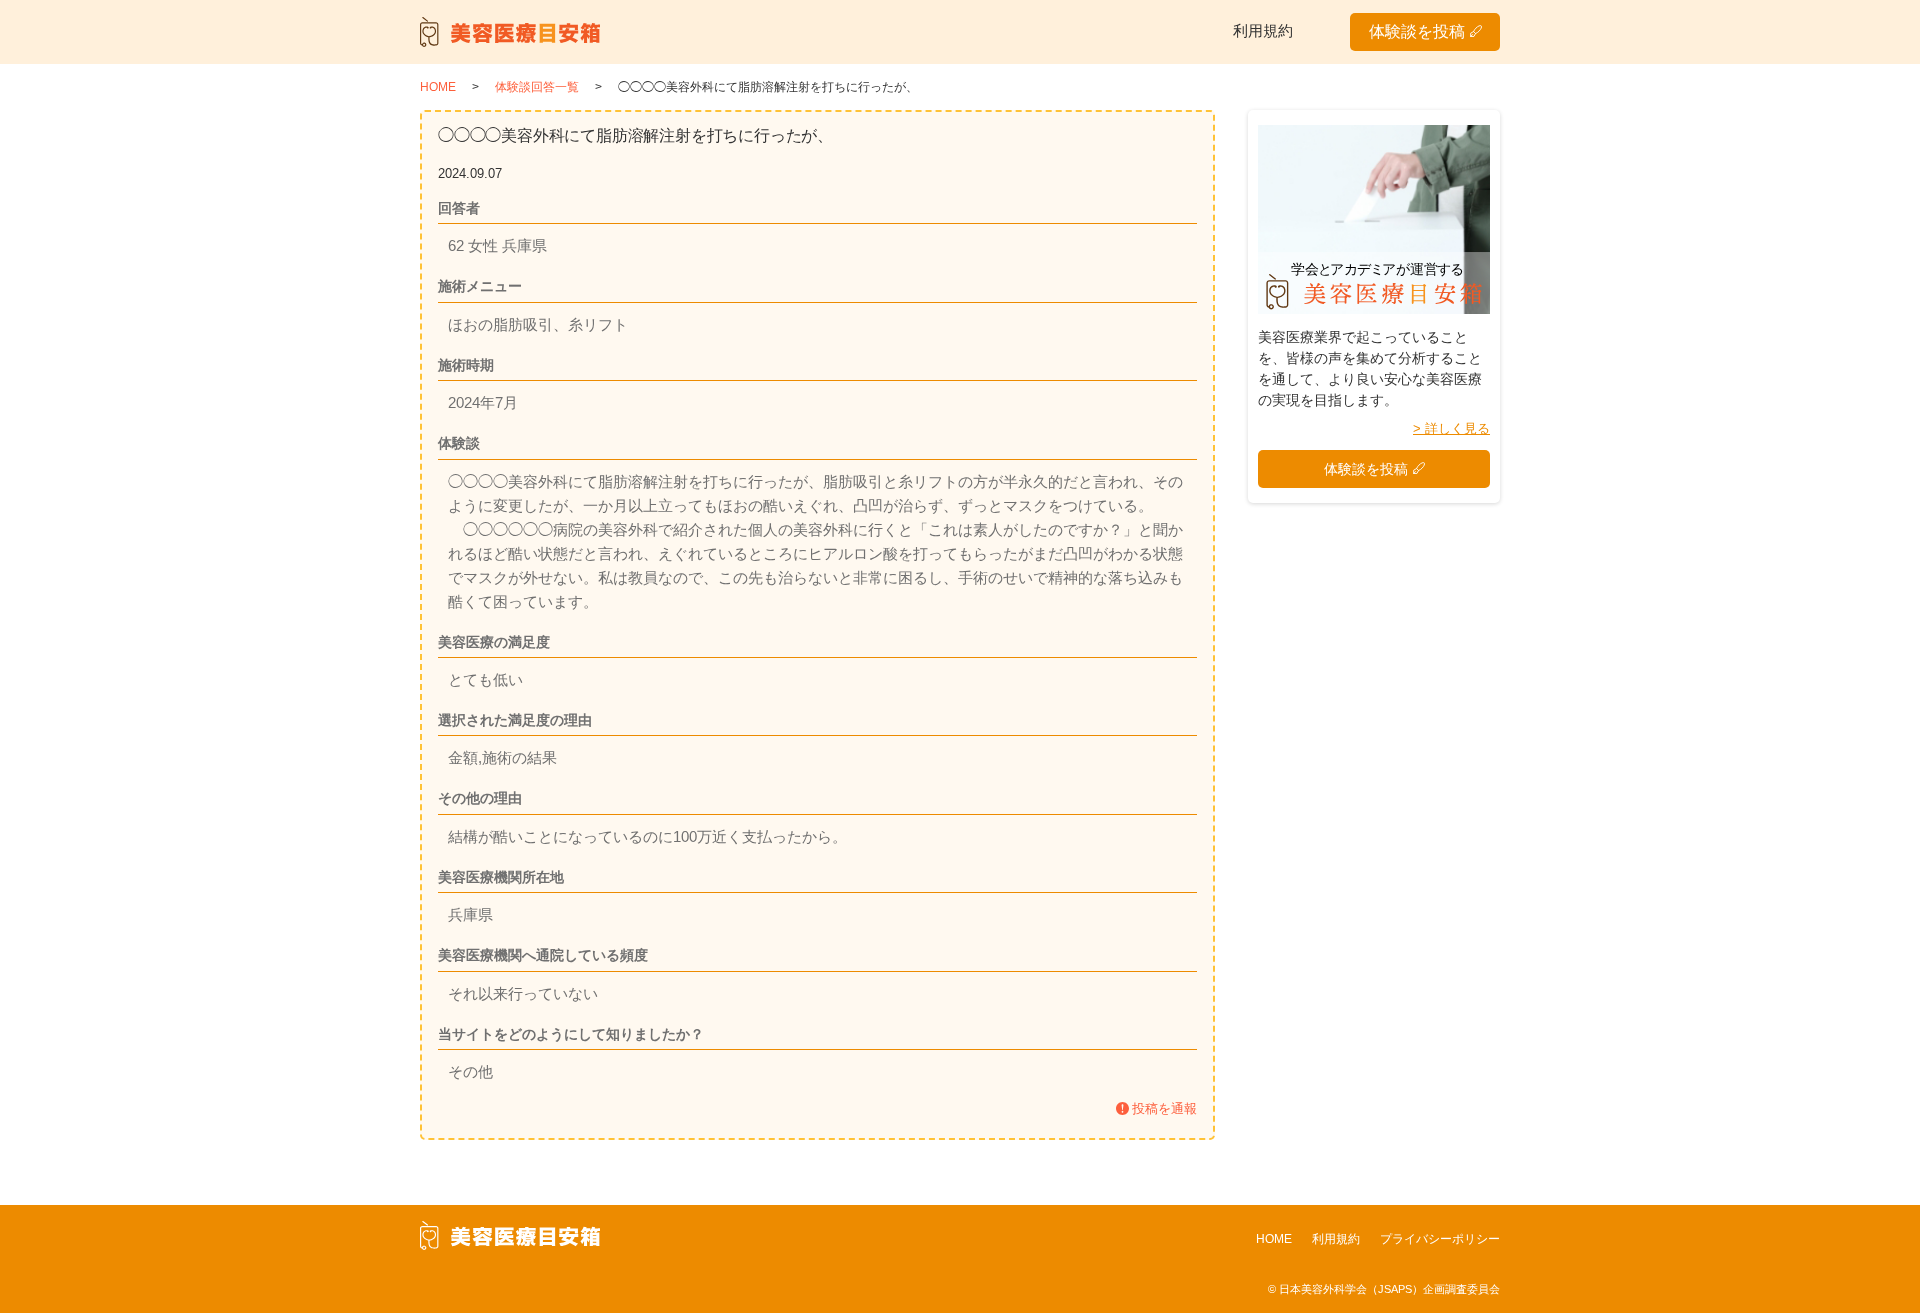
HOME (1274, 1239)
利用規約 (1263, 30)
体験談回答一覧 (537, 87)
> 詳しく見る (1451, 428)
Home (438, 87)
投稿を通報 (1164, 1108)
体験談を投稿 (1417, 31)
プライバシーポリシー (1440, 1239)
